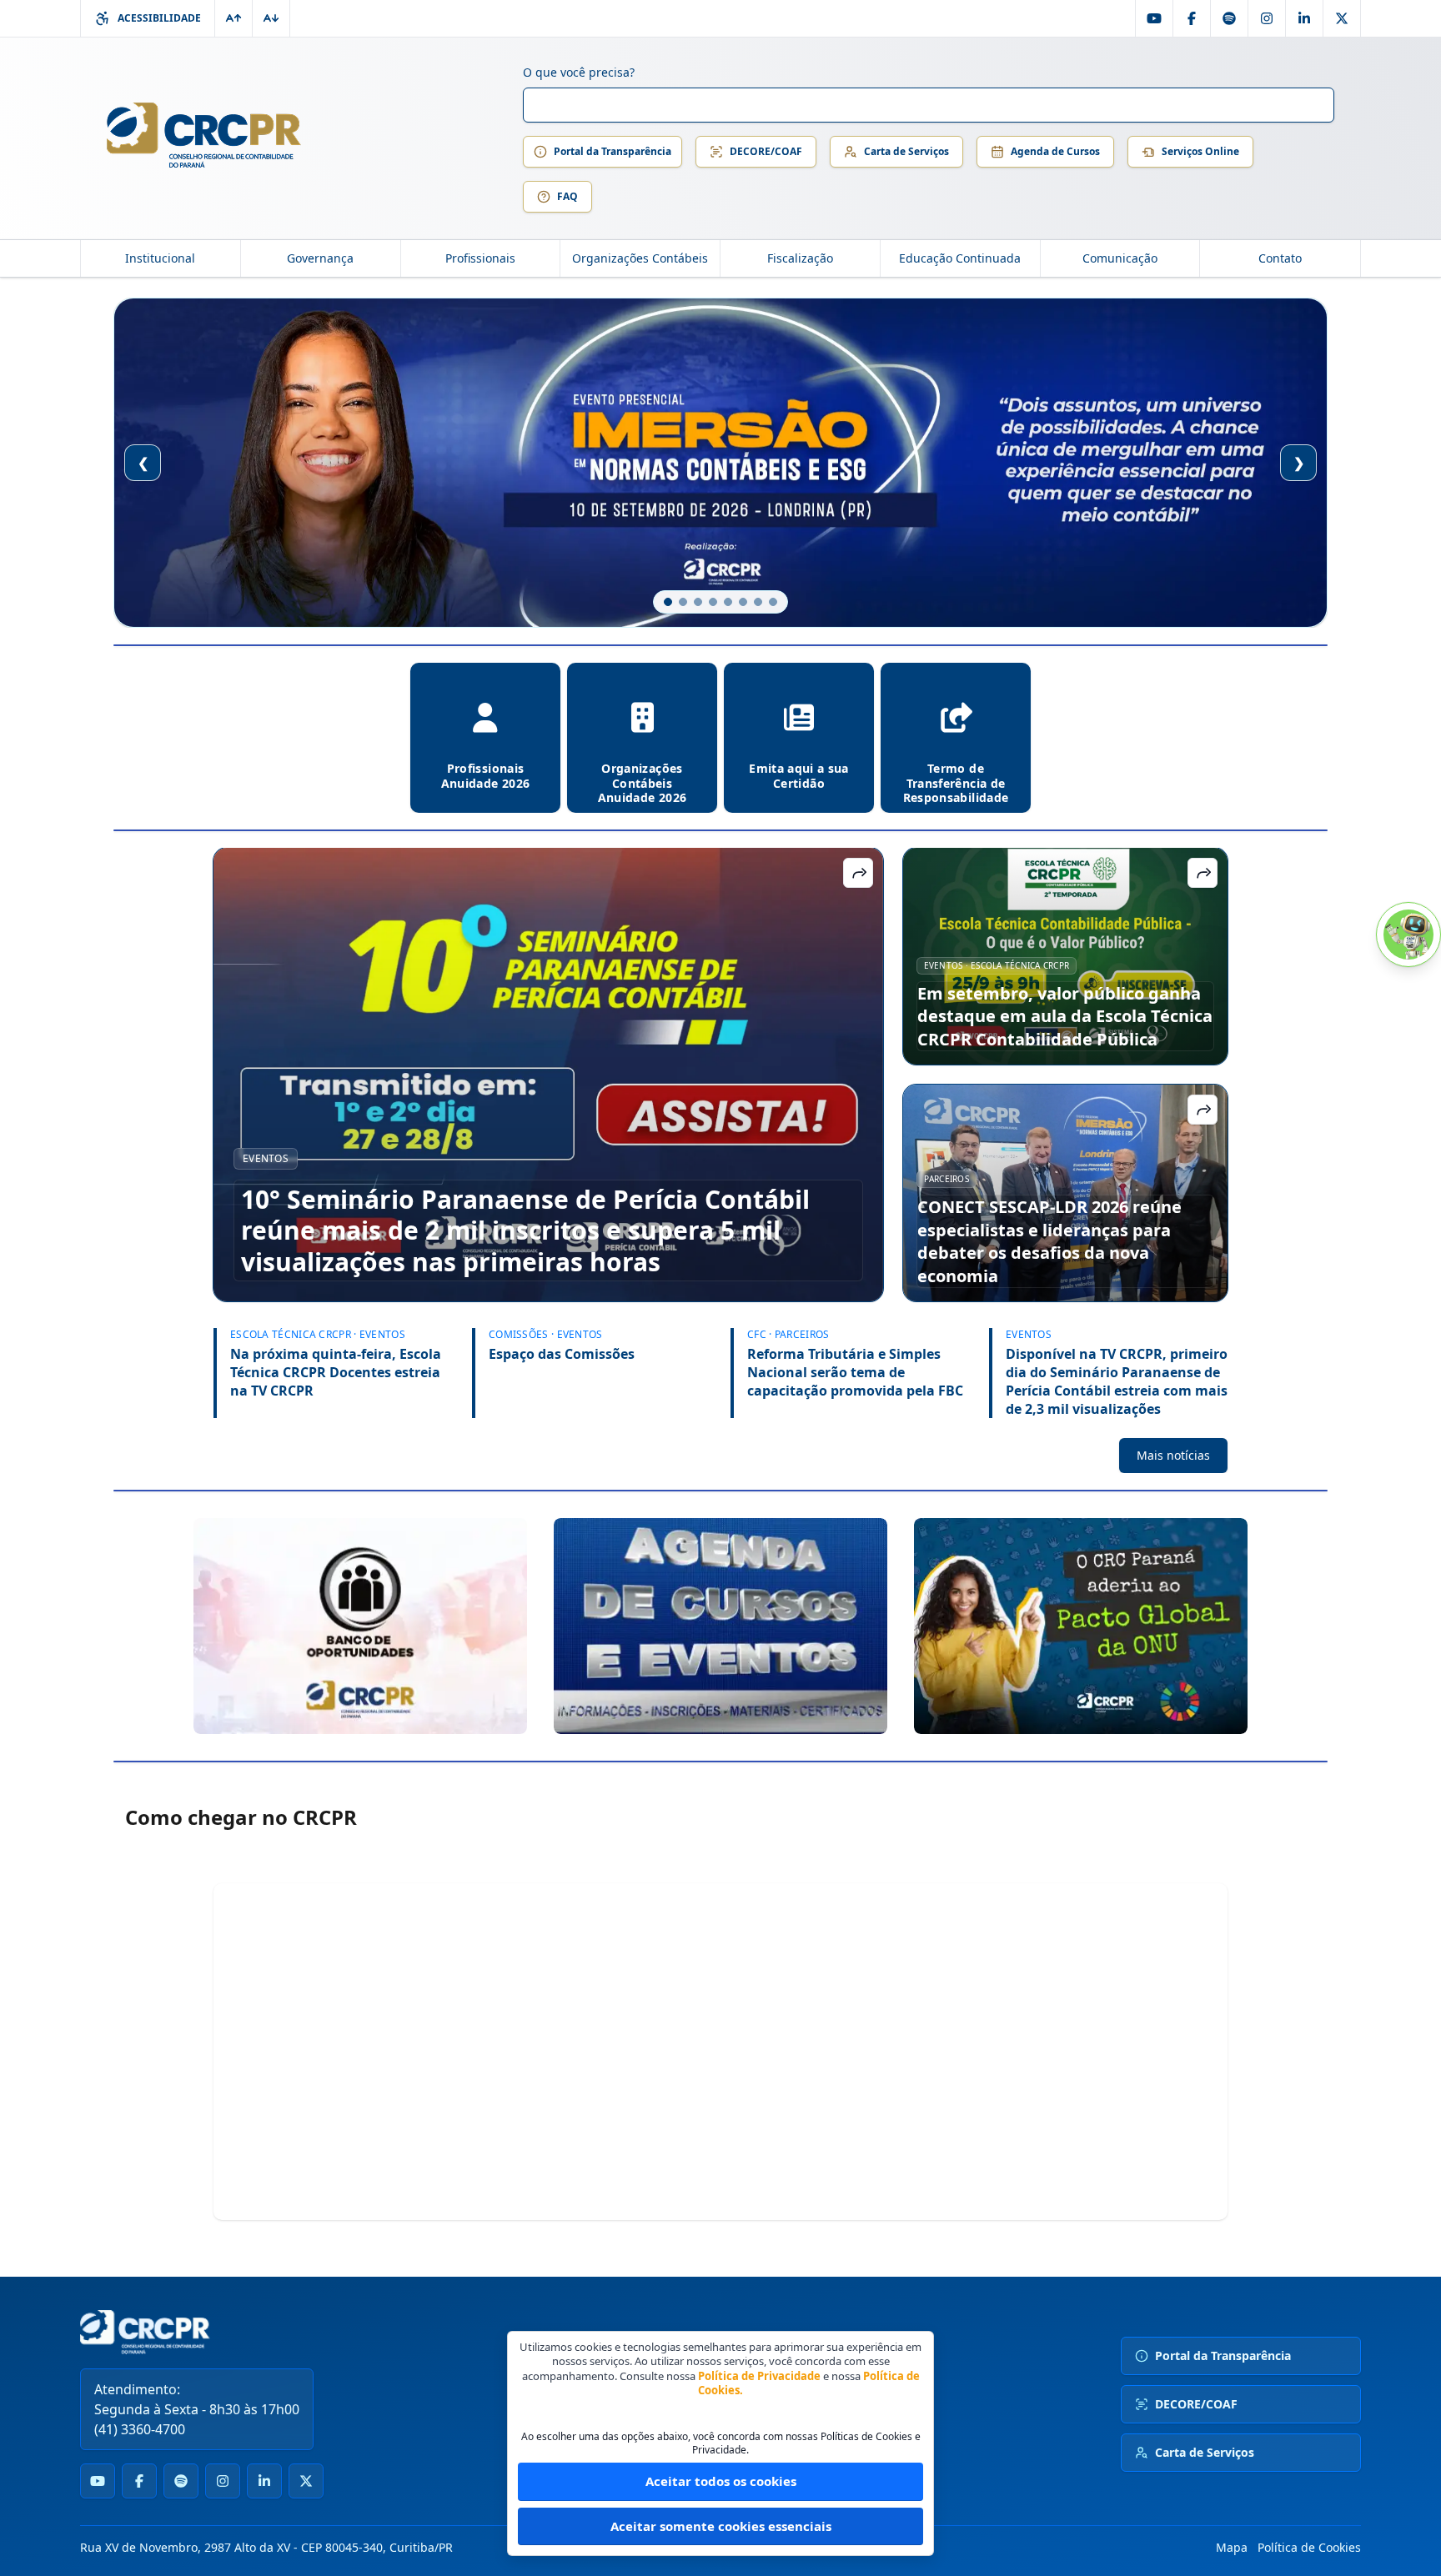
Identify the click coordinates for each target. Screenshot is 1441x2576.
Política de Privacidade (759, 2376)
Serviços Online (1200, 151)
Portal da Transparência (613, 151)
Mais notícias (1173, 1455)
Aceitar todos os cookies (721, 2481)
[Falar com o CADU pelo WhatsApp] (1408, 935)
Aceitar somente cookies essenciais (721, 2526)
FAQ (567, 196)
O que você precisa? (579, 72)
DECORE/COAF (766, 151)
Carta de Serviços (906, 151)
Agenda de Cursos (1055, 151)
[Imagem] (360, 1626)
